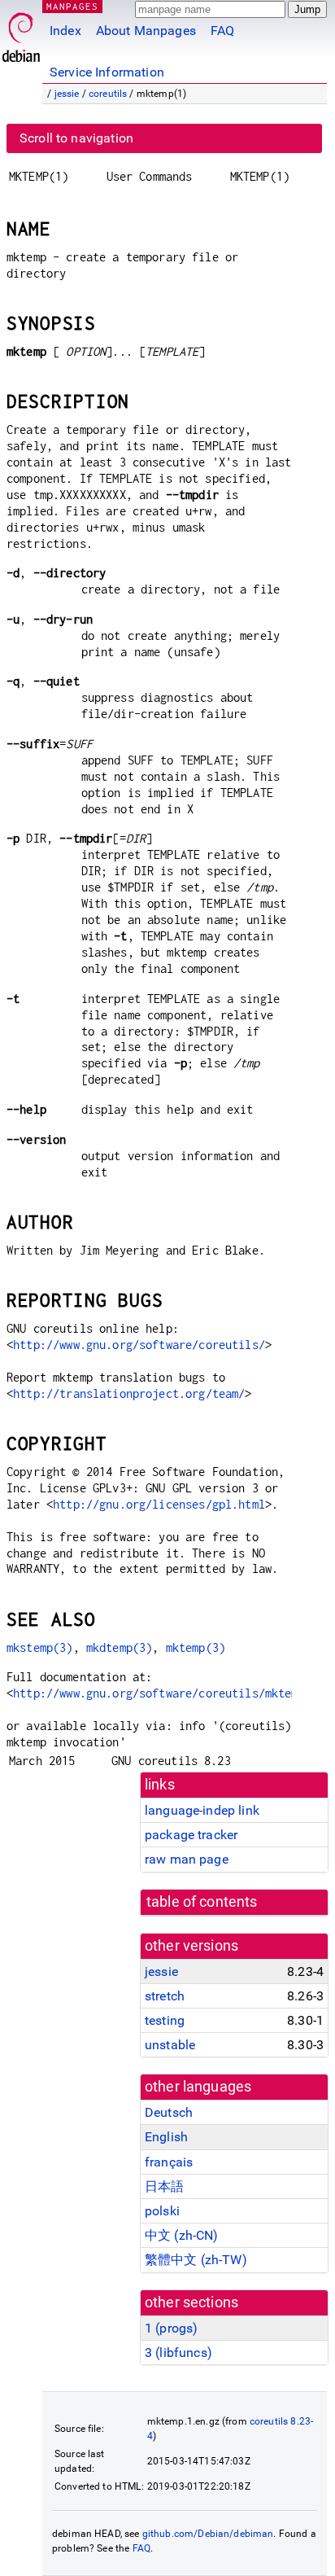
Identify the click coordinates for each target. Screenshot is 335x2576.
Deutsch (169, 2112)
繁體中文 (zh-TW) (196, 2260)
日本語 (164, 2186)
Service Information (107, 72)
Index (65, 31)
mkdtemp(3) (120, 1647)
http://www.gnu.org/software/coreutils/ (139, 1345)
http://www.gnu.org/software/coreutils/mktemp (159, 1693)
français (169, 2162)
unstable (170, 2045)
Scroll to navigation (76, 138)
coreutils (108, 94)
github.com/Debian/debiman (208, 2534)
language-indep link (202, 1810)
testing (165, 2020)
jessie (67, 94)
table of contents (202, 1902)
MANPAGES (72, 6)
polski (162, 2211)
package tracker (191, 1835)
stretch (165, 1996)
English (166, 2137)
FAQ (222, 31)
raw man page (187, 1859)
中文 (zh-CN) (182, 2235)
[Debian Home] (21, 33)
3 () (178, 2353)
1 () (171, 2328)
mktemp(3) (196, 1647)
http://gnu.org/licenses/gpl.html (159, 1504)
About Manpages (146, 31)
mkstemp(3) (40, 1647)
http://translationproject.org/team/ (129, 1393)
